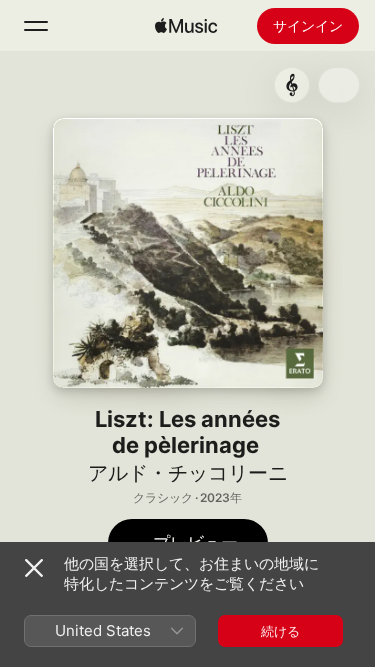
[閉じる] (34, 568)
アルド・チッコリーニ (188, 473)
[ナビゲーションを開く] (36, 26)
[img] (186, 26)
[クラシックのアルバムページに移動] (292, 85)
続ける (280, 631)
